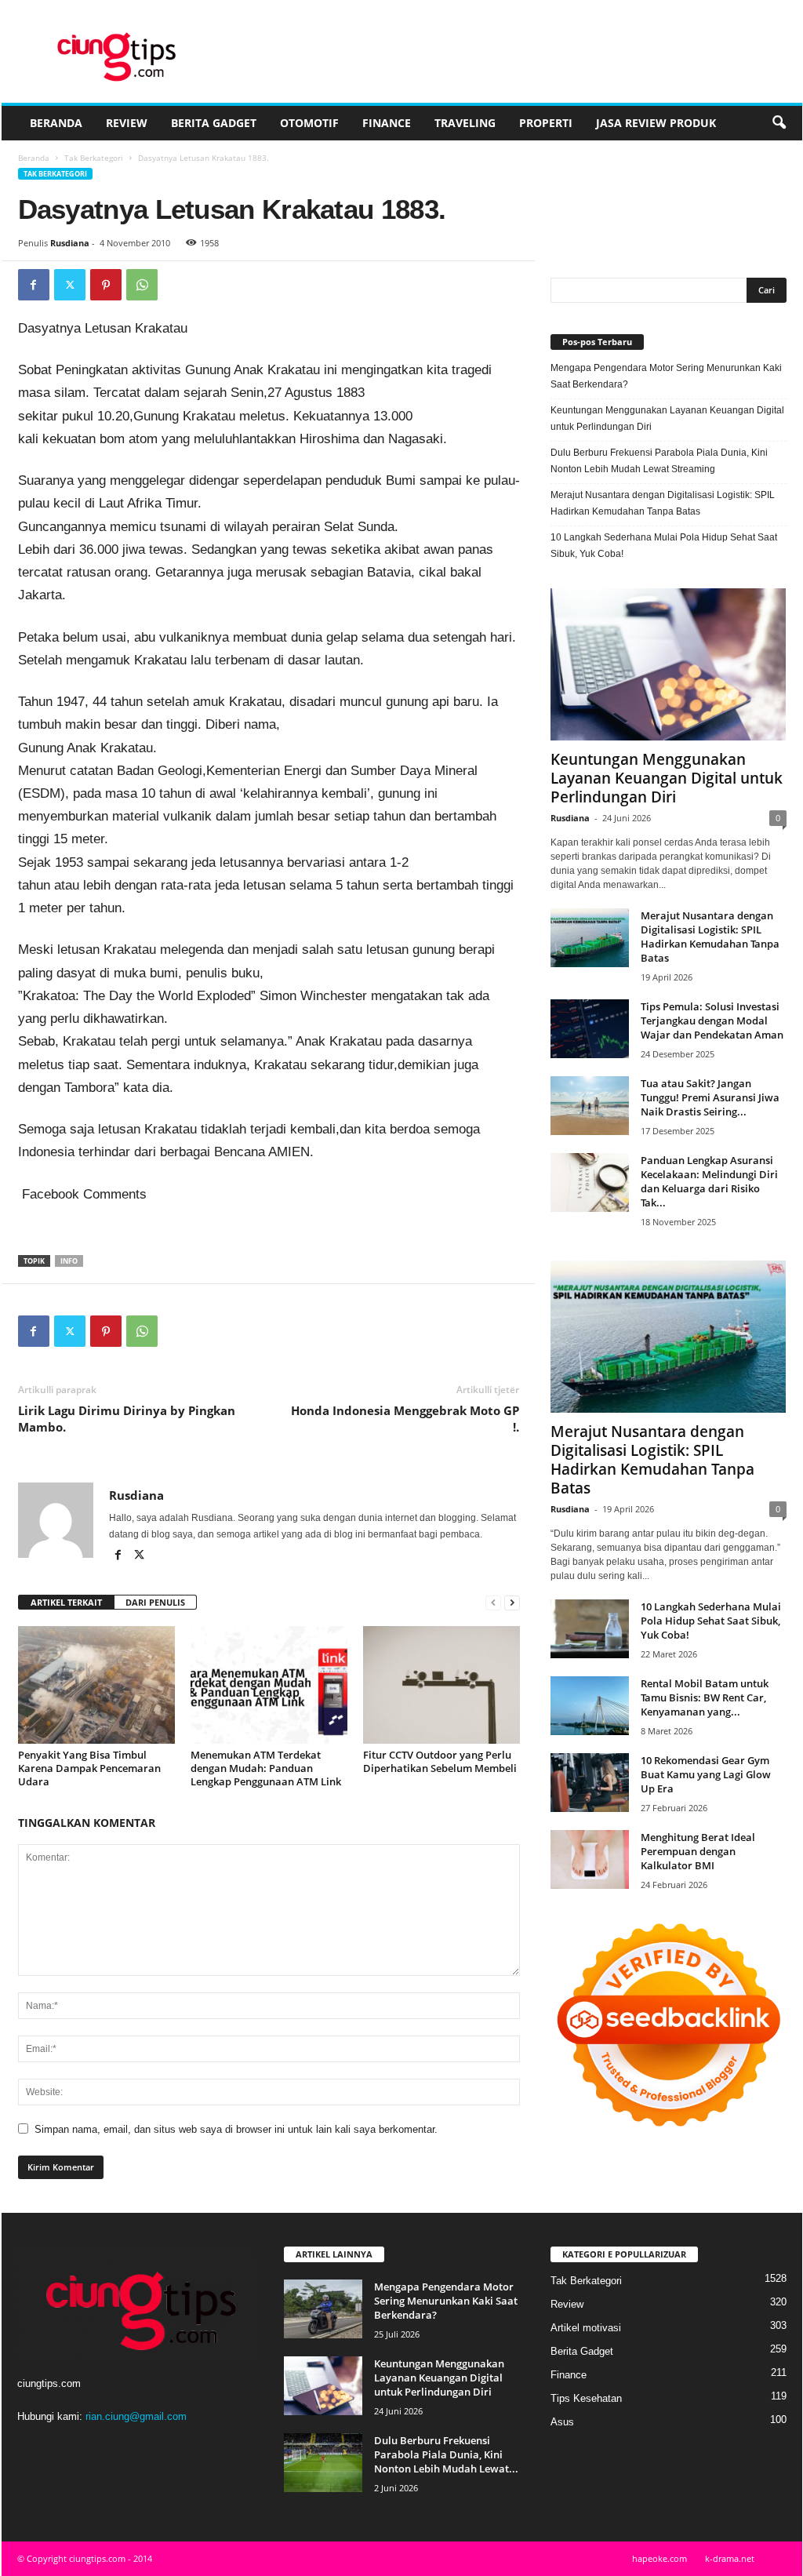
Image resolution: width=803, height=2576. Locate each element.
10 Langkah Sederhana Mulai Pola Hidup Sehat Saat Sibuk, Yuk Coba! (664, 546)
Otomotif (309, 123)
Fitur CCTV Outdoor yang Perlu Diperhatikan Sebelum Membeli (440, 1761)
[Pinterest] (106, 285)
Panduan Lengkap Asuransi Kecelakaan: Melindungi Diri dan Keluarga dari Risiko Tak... (709, 1181)
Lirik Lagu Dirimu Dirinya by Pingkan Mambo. (127, 1419)
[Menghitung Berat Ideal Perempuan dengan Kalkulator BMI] (590, 1859)
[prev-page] (493, 1603)
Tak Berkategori (94, 158)
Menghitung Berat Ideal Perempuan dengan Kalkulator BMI (698, 1851)
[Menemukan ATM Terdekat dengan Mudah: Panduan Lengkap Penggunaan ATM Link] (269, 1685)
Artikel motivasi (586, 2328)
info (69, 1261)
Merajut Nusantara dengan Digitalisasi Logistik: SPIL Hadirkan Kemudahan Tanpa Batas (663, 503)
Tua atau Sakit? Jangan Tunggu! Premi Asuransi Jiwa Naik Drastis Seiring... (710, 1097)
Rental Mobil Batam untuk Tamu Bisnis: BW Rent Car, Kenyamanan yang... (705, 1697)
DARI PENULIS (155, 1602)
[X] (70, 285)
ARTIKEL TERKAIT (66, 1602)
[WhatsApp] (142, 285)
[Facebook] (34, 285)
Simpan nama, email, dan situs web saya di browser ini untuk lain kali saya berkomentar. (236, 2129)
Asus (562, 2422)
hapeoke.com (659, 2558)
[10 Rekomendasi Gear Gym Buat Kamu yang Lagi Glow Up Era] (590, 1783)
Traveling (465, 123)
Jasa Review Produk (656, 123)
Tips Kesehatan (586, 2398)
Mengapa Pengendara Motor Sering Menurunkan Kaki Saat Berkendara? (666, 376)
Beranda (56, 123)
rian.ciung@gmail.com (136, 2416)
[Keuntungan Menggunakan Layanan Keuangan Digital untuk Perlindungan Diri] (669, 664)
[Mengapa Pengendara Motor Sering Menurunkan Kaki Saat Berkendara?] (323, 2309)
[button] (779, 123)
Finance (387, 123)
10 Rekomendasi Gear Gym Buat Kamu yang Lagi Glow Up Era (706, 1774)
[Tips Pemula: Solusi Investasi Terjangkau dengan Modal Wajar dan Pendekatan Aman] (590, 1029)
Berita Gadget (214, 123)
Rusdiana (70, 243)
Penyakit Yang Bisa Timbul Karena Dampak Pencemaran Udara (89, 1768)
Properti (546, 123)
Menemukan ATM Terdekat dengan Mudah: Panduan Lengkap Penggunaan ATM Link (266, 1768)
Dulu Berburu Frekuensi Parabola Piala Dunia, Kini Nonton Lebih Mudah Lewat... (446, 2454)
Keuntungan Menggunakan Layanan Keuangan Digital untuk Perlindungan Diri (667, 418)
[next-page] (512, 1603)
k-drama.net (730, 2558)
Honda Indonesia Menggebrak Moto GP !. (405, 1419)
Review (127, 123)
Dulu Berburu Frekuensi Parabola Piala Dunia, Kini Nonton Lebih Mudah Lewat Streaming (659, 461)
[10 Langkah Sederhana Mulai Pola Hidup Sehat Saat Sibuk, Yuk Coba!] (590, 1629)
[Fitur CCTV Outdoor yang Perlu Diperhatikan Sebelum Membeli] (441, 1685)
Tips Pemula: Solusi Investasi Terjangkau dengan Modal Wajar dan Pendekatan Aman (712, 1021)
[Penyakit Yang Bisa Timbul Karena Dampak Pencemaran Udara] (96, 1685)
